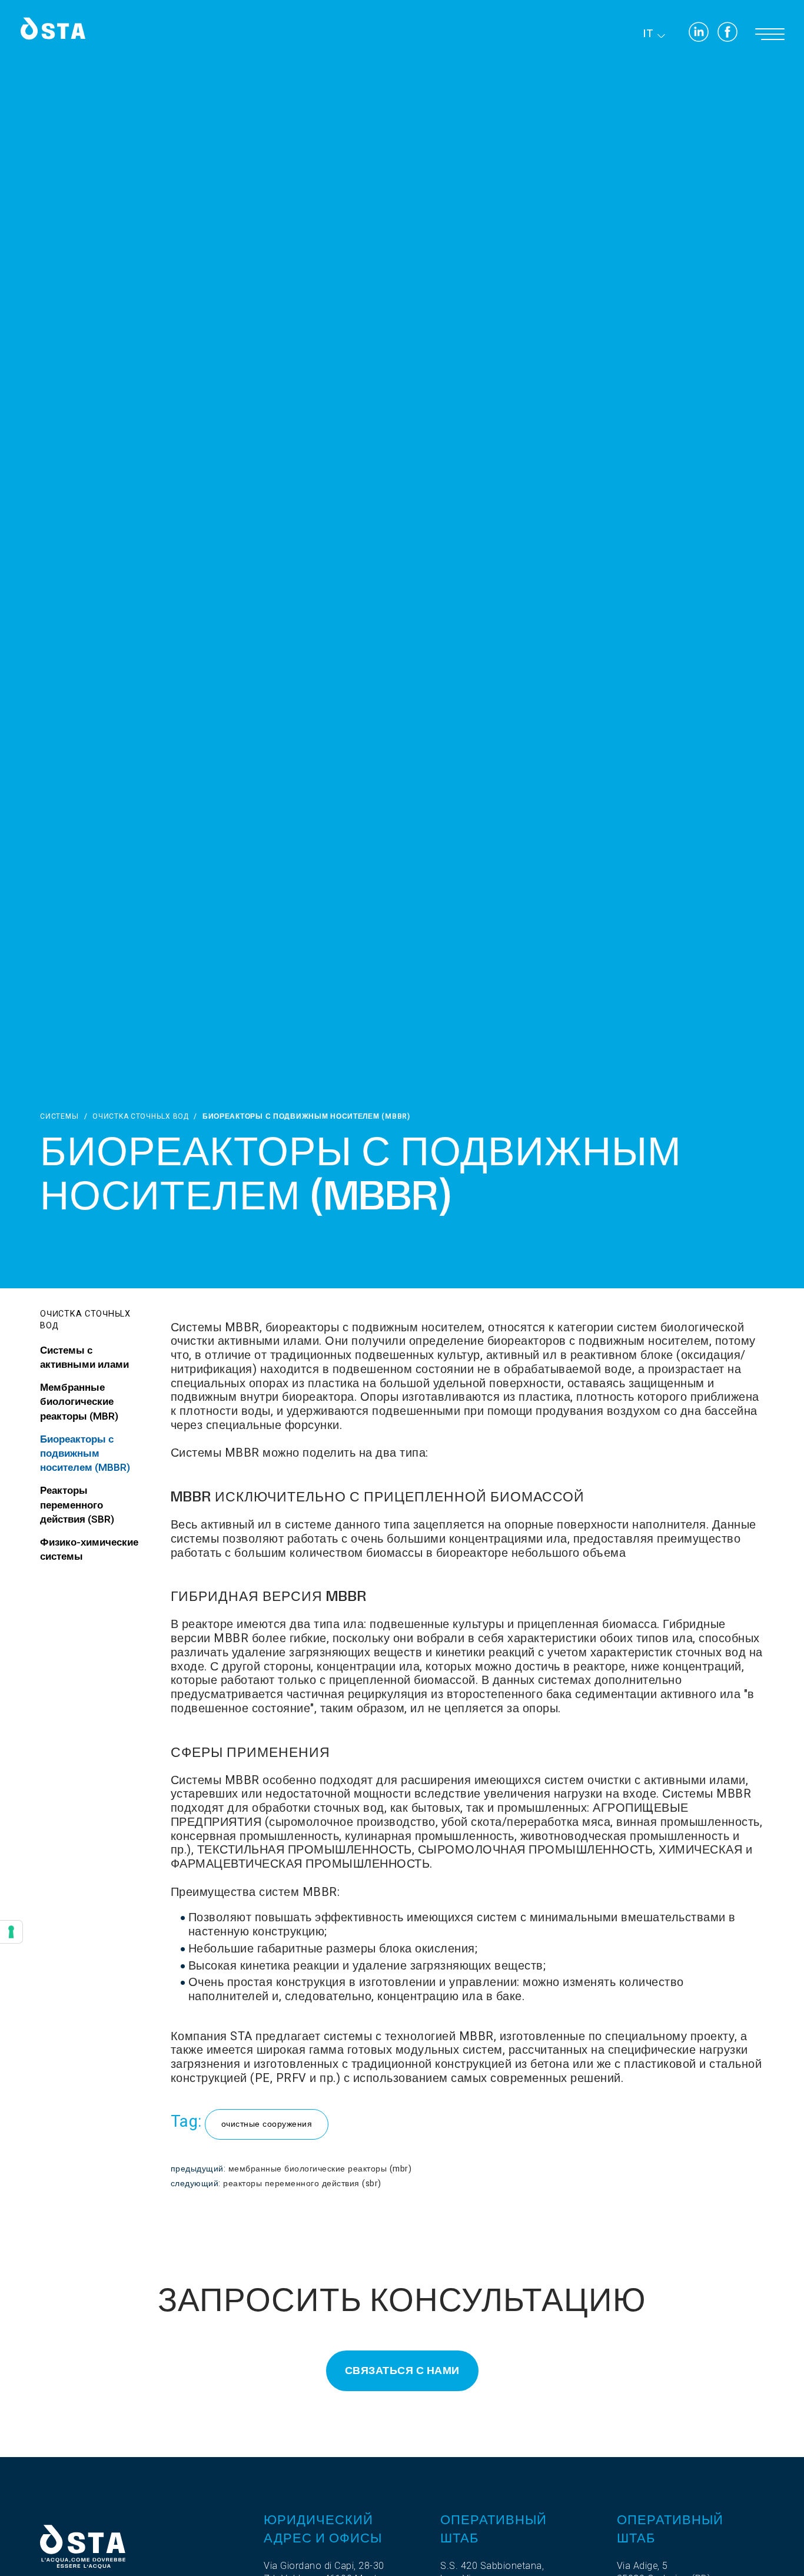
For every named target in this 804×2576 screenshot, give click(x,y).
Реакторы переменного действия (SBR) (302, 2184)
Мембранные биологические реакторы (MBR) (320, 2169)
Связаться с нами (402, 2371)
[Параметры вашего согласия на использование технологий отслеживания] (11, 1932)
